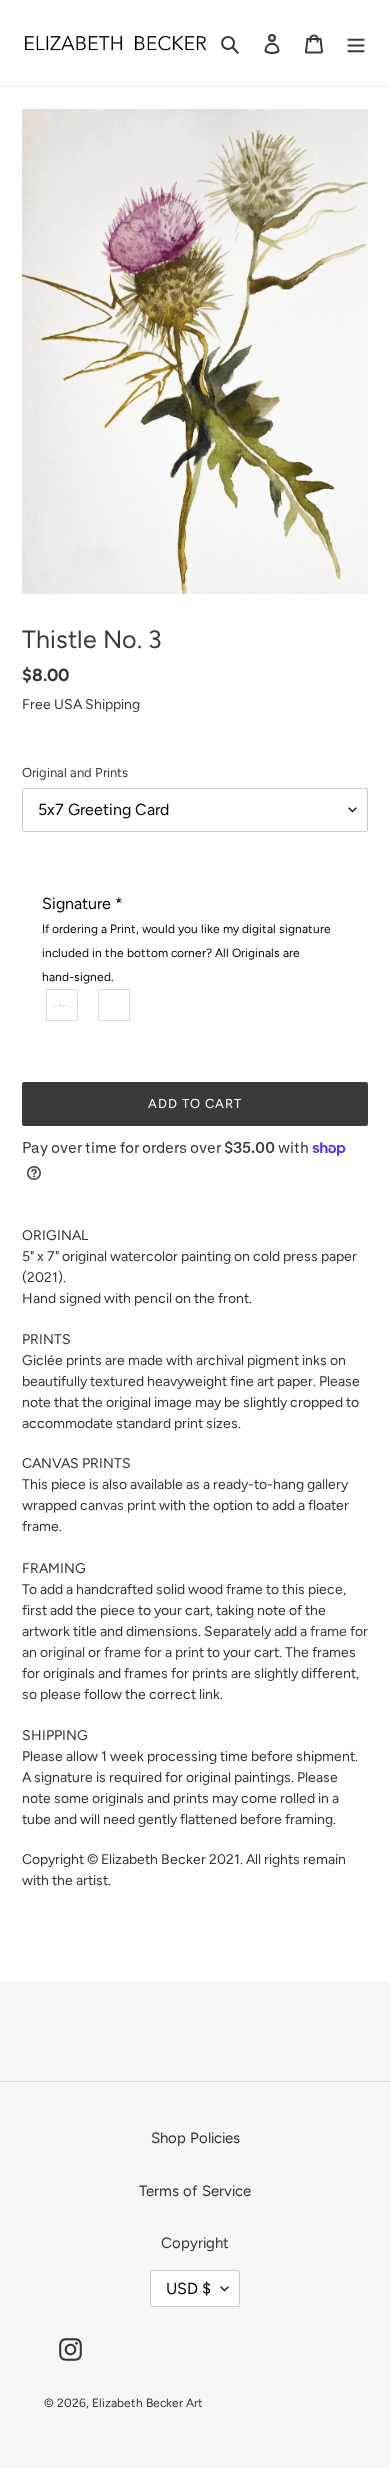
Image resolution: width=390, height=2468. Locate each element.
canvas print (118, 1505)
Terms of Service (195, 2191)
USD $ (188, 2288)
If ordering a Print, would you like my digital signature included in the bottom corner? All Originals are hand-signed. (186, 953)
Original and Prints (75, 772)
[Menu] (356, 43)
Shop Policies (195, 2138)
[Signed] (63, 1005)
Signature (186, 939)
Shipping (112, 704)
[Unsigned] (115, 1005)
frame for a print (154, 1652)
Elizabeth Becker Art (147, 2403)
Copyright (195, 2243)
